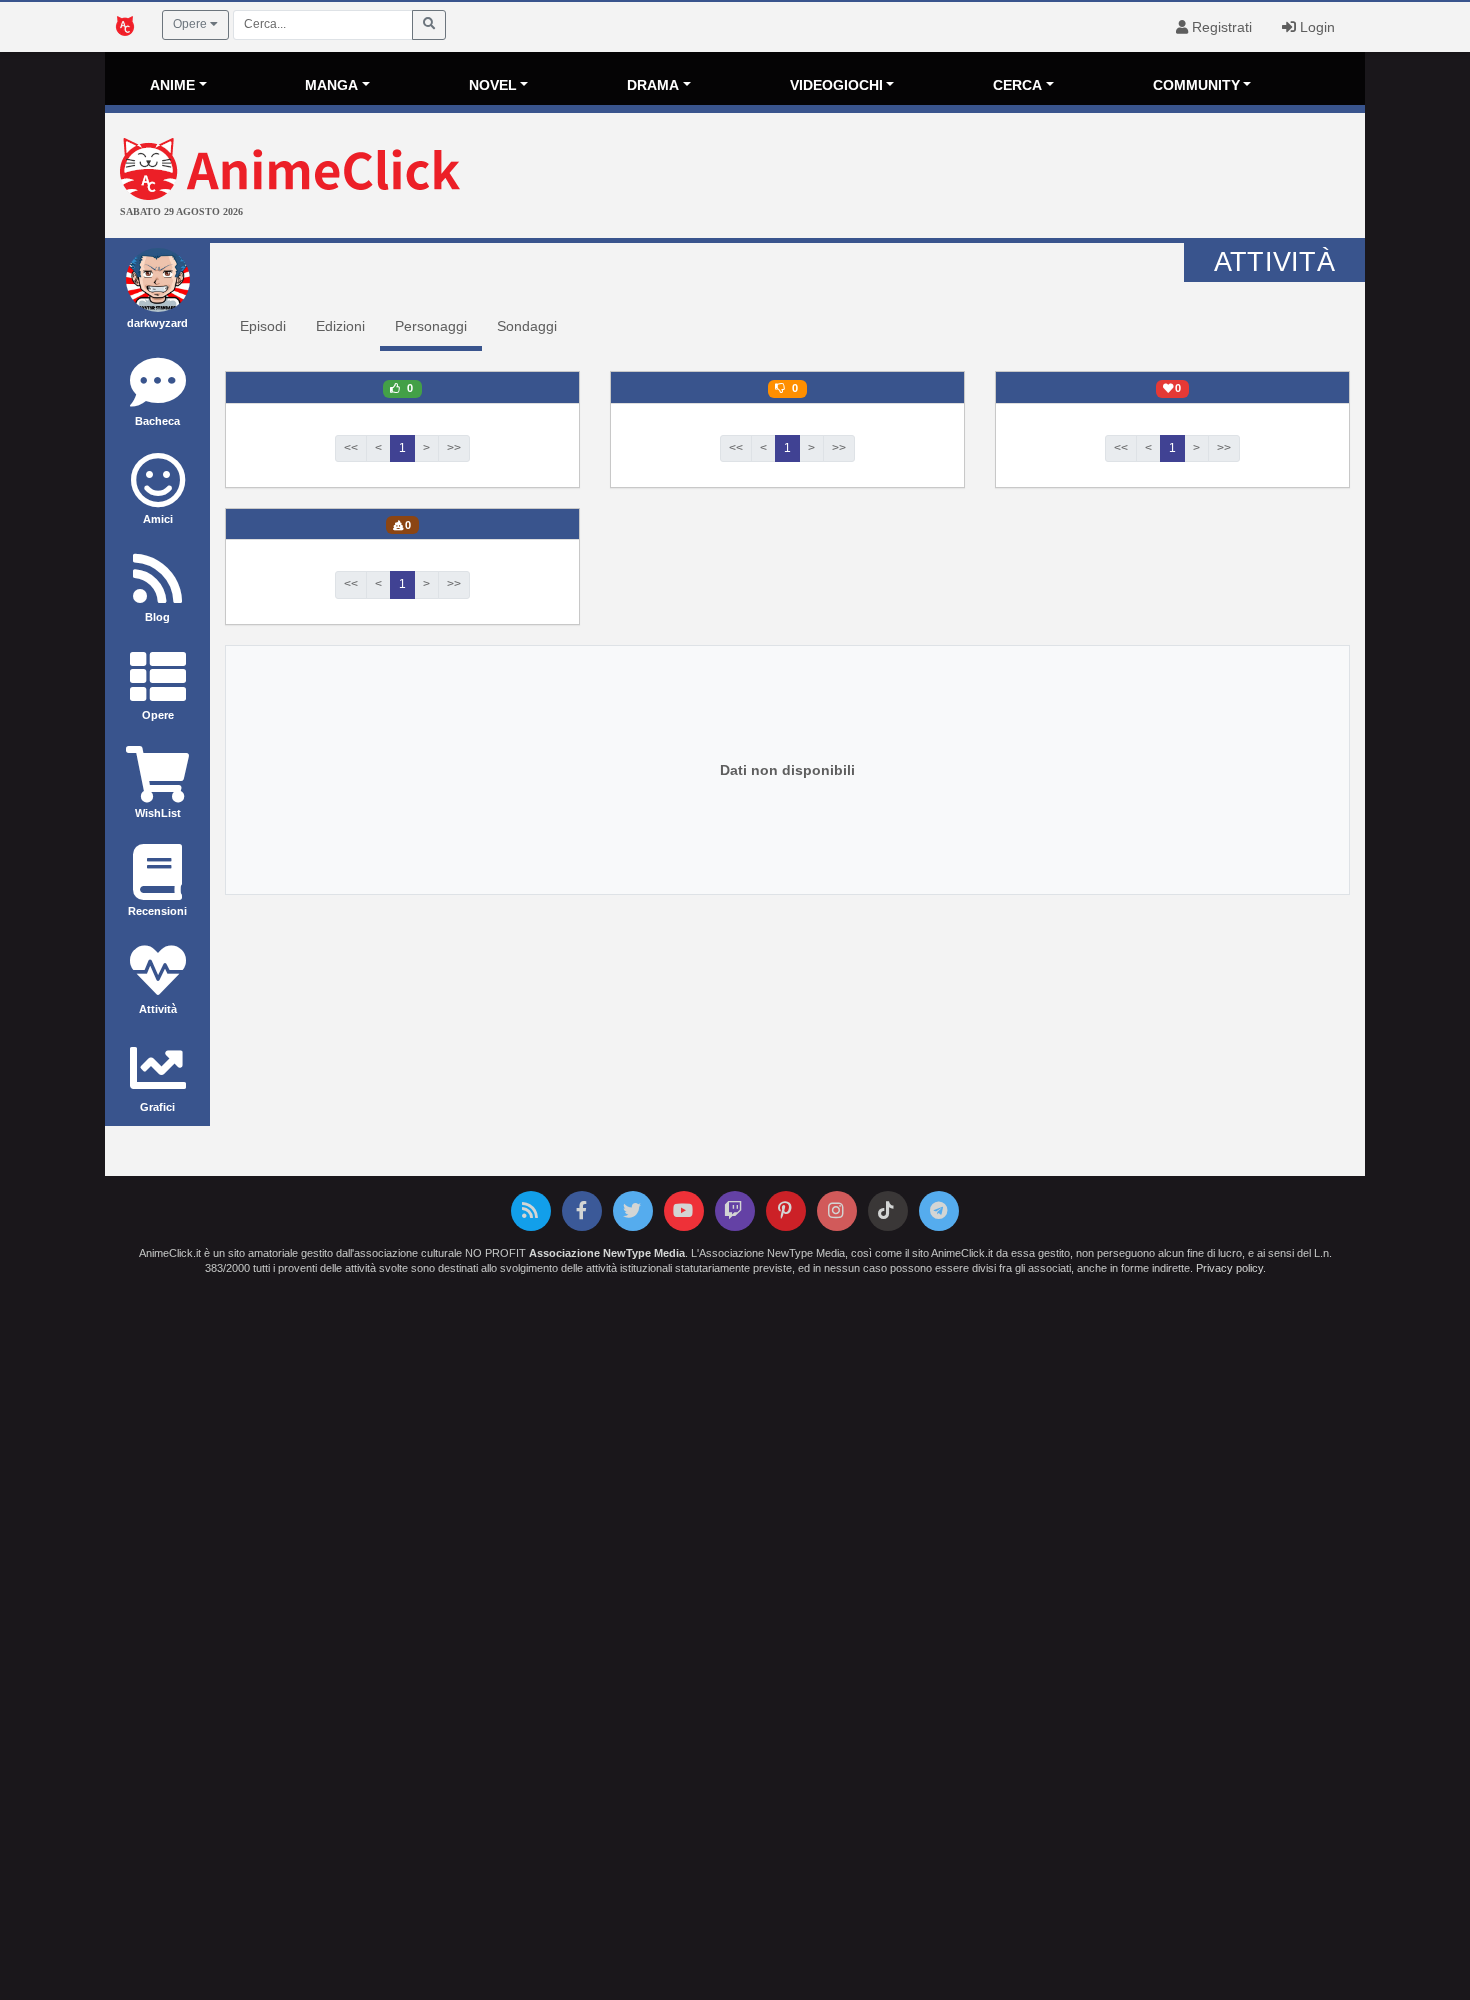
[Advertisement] (945, 178)
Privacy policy (1229, 1268)
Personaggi (431, 326)
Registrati (1220, 27)
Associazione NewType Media (607, 1253)
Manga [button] (331, 85)
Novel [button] (493, 85)
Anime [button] (172, 85)
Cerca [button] (1017, 85)
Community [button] (1196, 85)
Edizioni (340, 326)
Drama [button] (653, 85)
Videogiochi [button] (836, 85)
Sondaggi (527, 326)
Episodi (263, 326)
